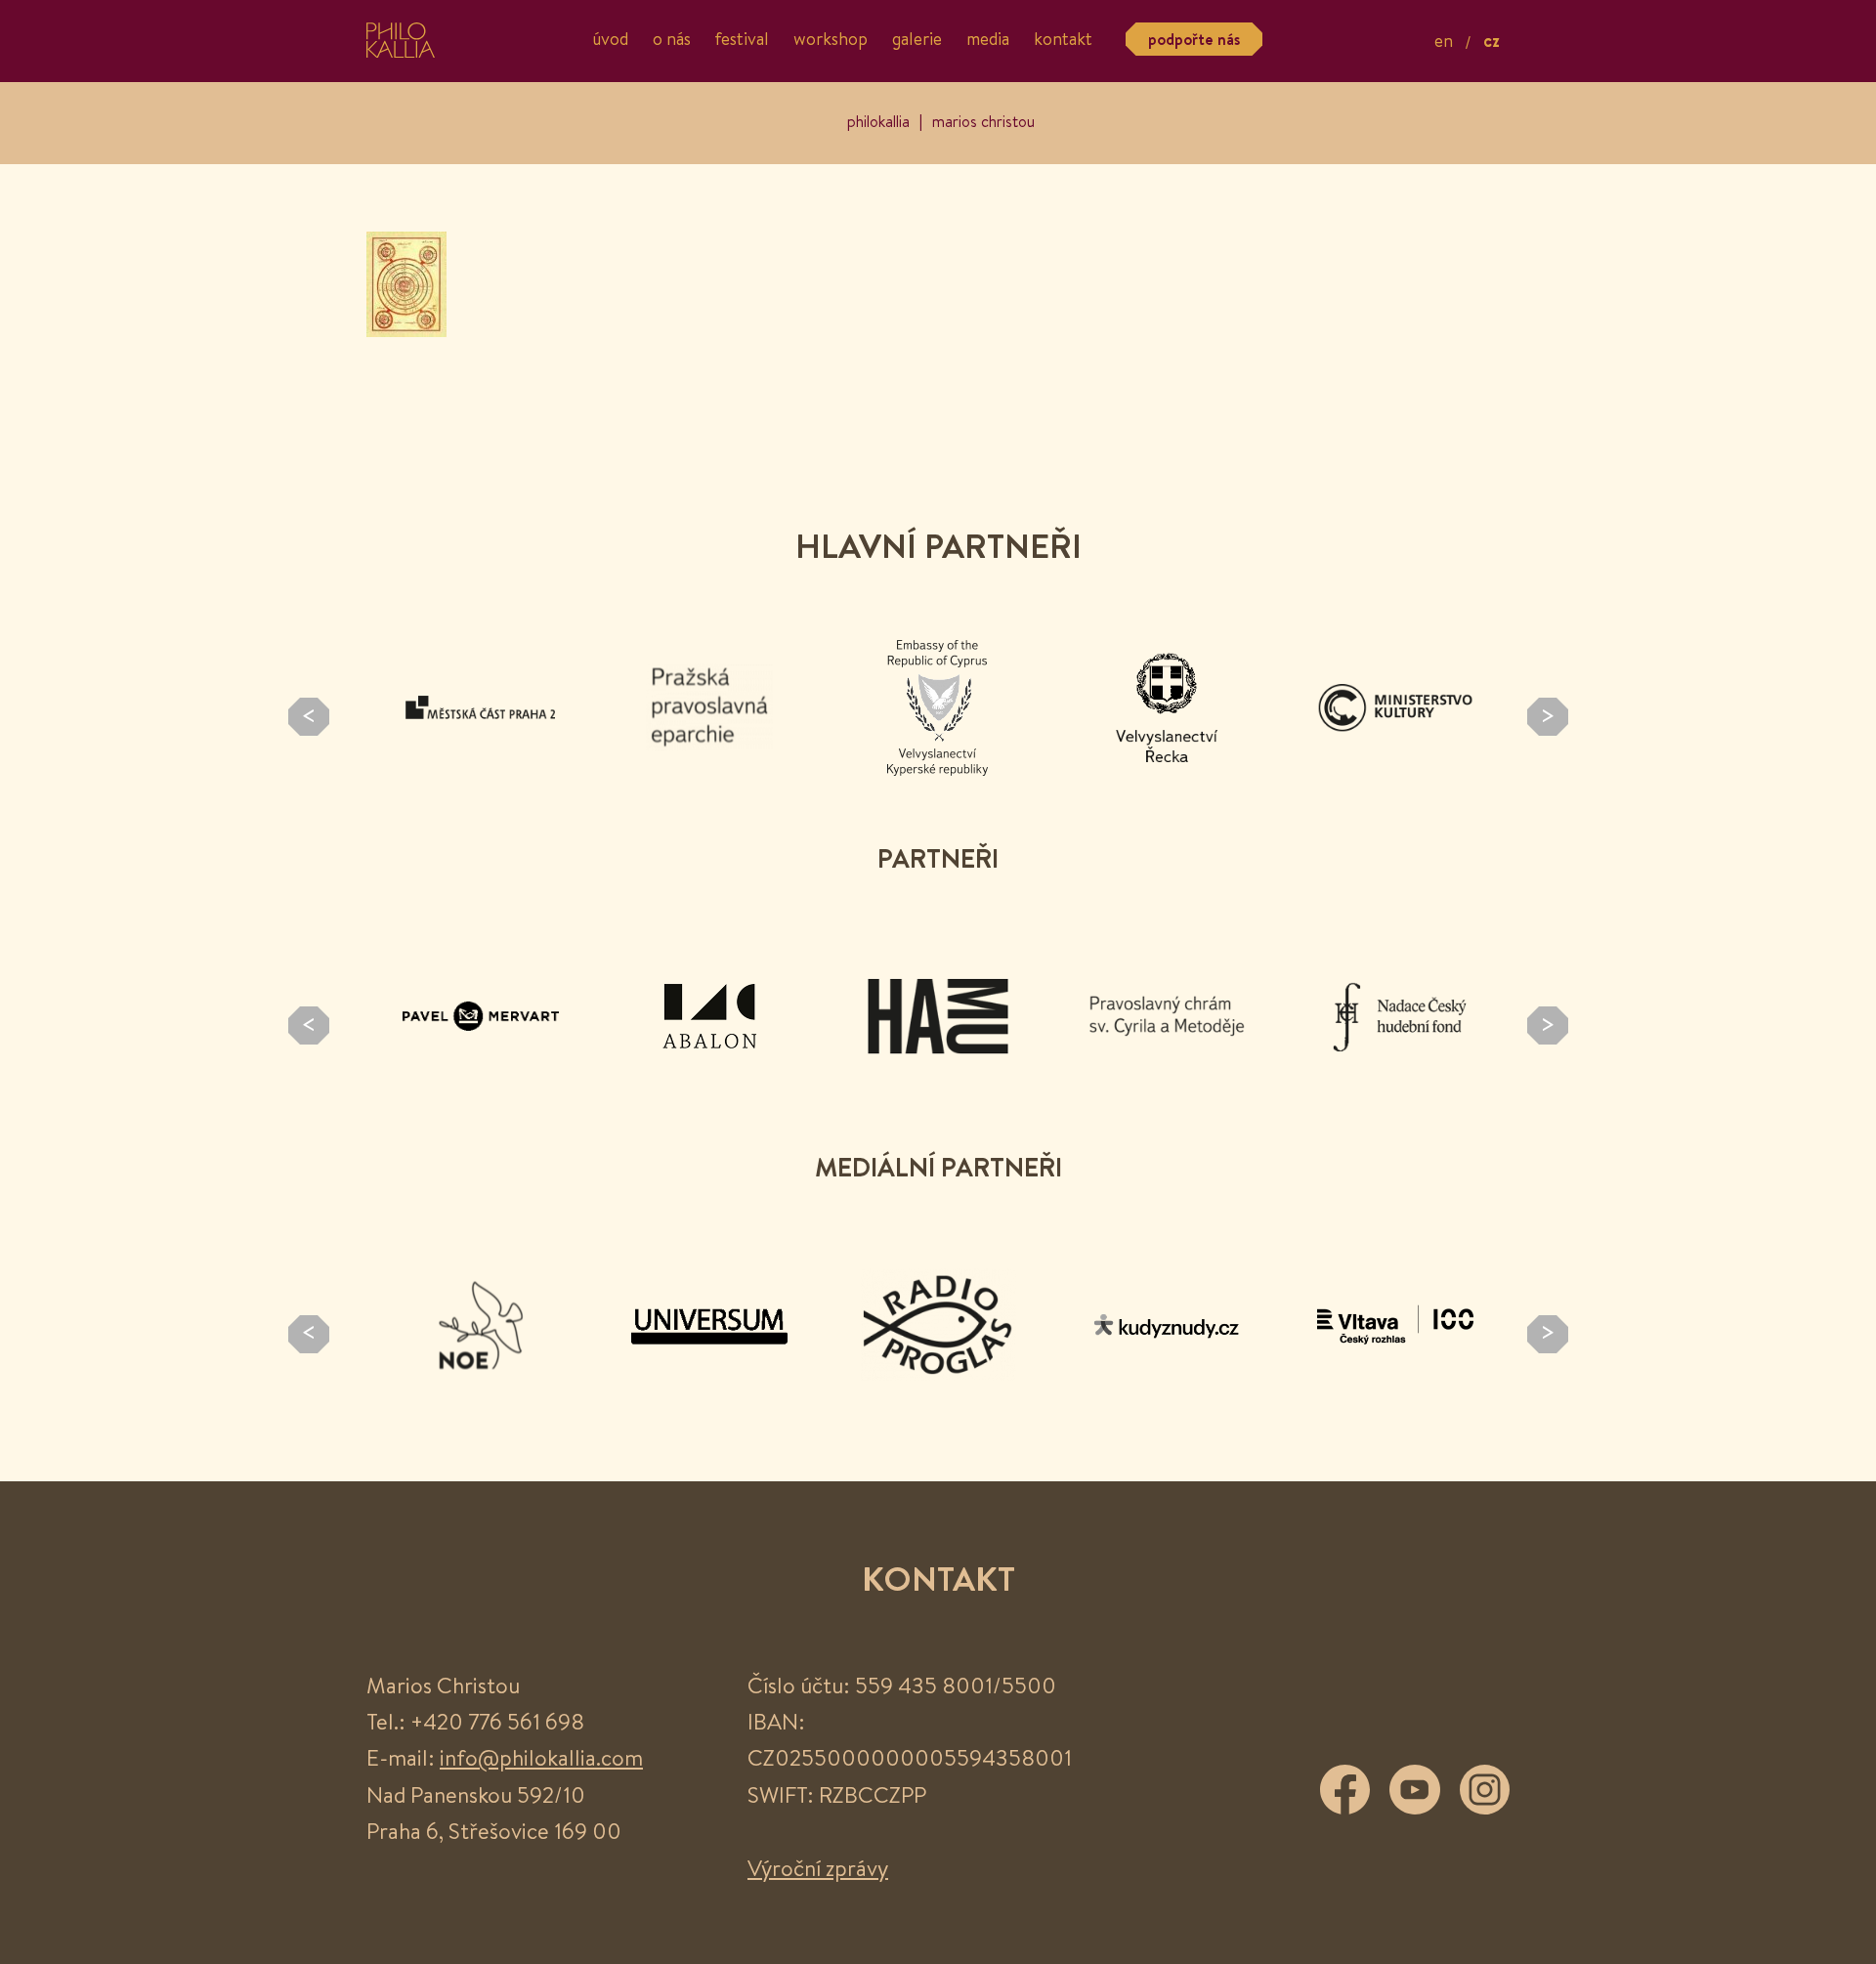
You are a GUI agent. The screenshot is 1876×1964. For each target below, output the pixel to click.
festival (742, 40)
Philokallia (878, 121)
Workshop (831, 40)
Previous (309, 717)
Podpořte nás (1194, 39)
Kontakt (1063, 40)
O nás (672, 40)
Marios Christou (983, 121)
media (988, 40)
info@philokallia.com (541, 1757)
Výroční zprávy (818, 1868)
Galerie (917, 40)
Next (1548, 717)
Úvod (610, 40)
